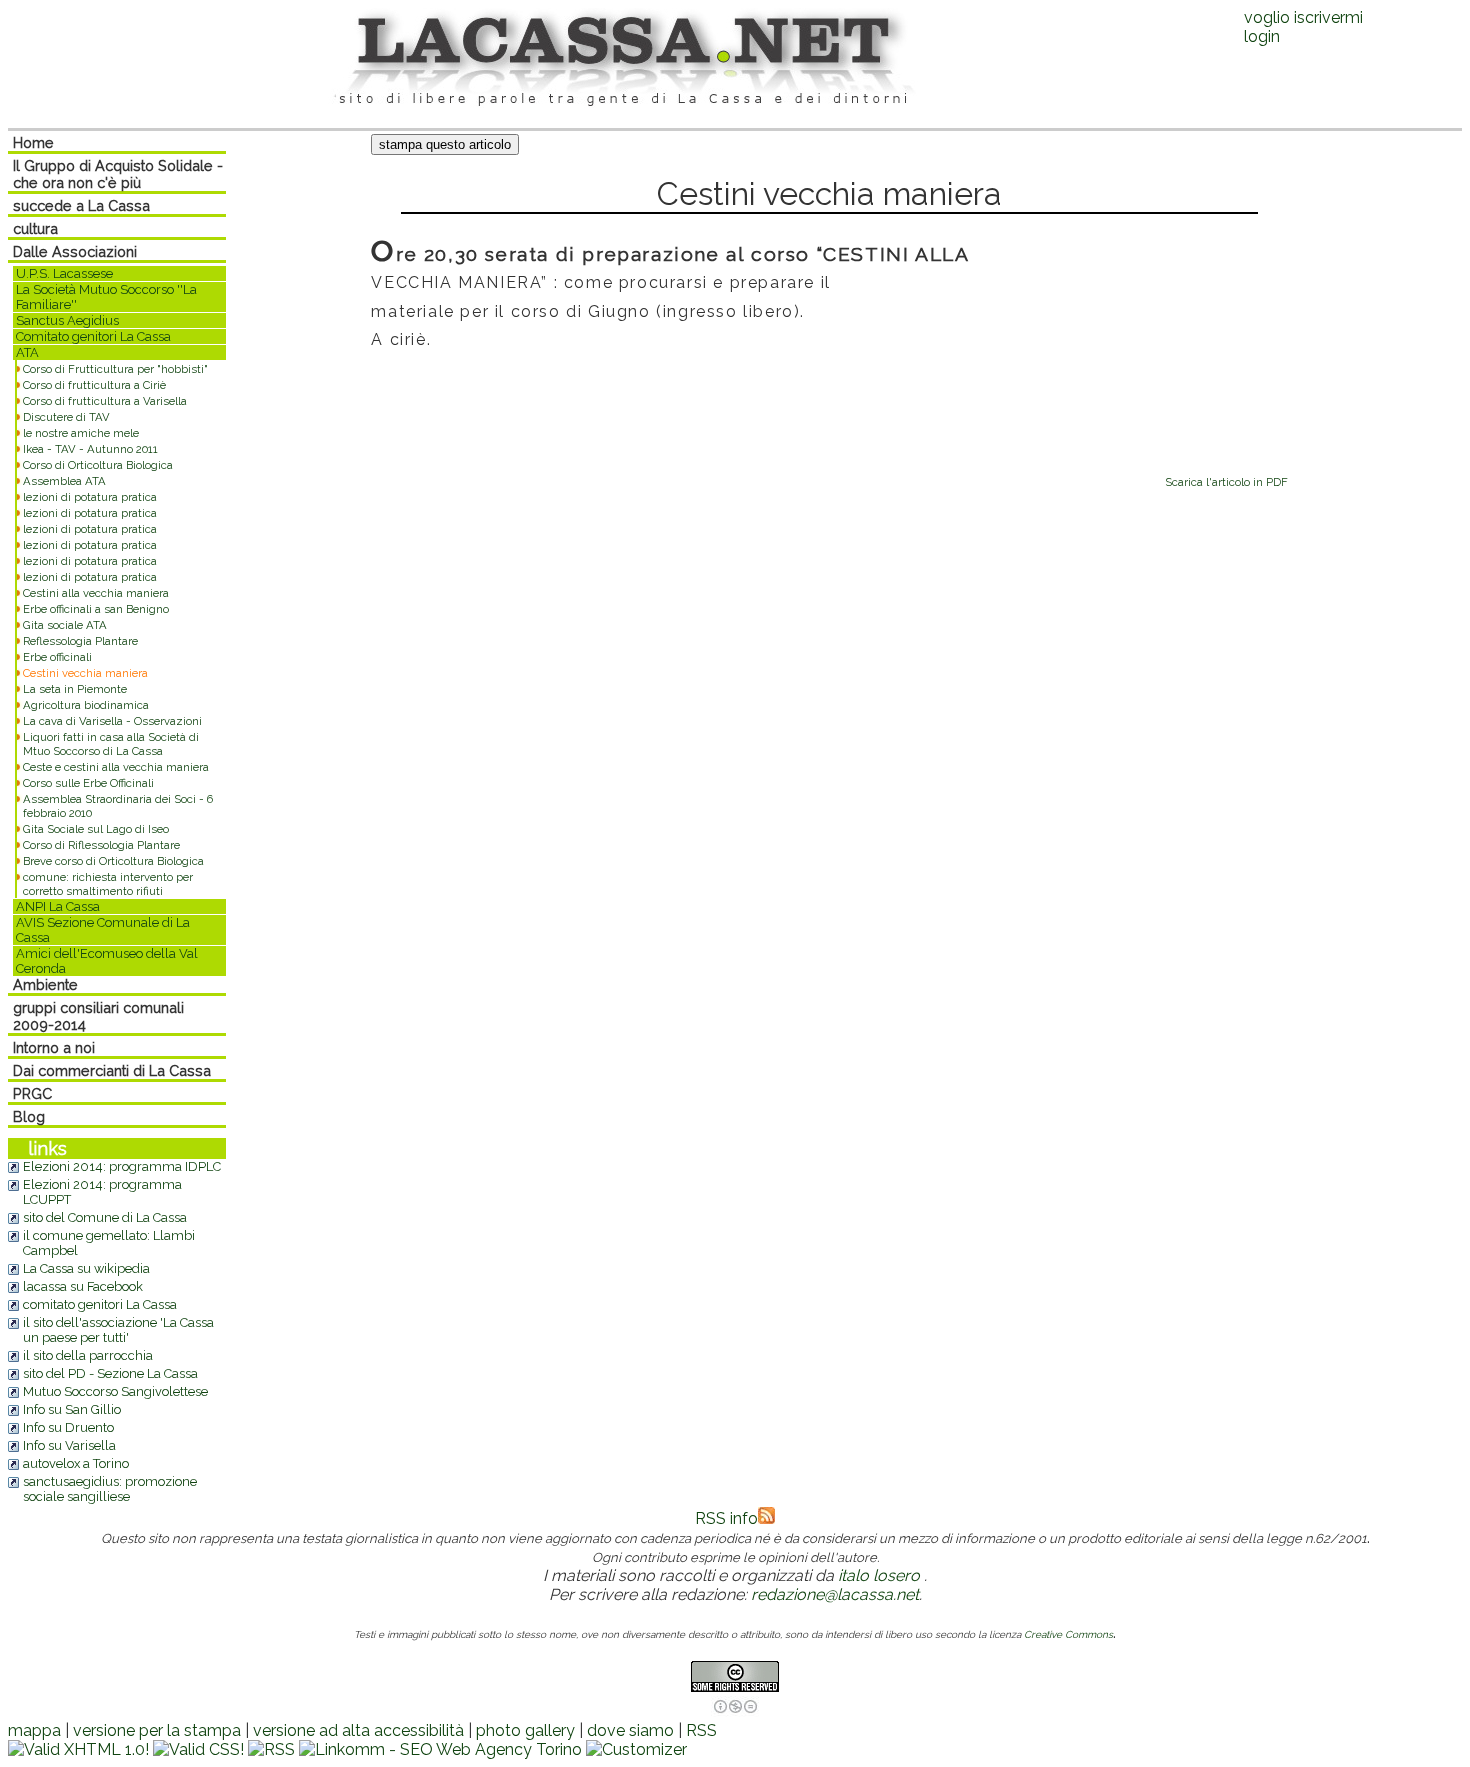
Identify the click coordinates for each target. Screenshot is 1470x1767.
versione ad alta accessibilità (358, 1730)
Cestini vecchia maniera (85, 673)
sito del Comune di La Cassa (105, 1217)
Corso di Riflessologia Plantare (101, 845)
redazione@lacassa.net (835, 1594)
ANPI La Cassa (58, 906)
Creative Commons (1068, 1634)
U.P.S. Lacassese (64, 273)
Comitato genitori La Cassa (93, 336)
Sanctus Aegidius (67, 320)
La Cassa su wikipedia (86, 1268)
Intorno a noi (54, 1047)
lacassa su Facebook (83, 1286)
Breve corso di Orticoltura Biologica (113, 861)
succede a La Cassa (81, 205)
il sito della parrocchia (88, 1355)
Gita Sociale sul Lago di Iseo (96, 829)
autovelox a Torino (76, 1463)
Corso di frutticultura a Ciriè (94, 385)
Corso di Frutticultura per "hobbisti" (115, 369)
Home (33, 142)
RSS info (726, 1518)
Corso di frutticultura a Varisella (105, 401)
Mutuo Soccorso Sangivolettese (115, 1391)
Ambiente (45, 984)
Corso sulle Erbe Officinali (88, 783)
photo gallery (525, 1730)
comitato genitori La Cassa (100, 1304)
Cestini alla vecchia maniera (96, 593)
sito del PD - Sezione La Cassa (110, 1373)
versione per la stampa (157, 1730)
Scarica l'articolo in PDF (1226, 482)
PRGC (32, 1093)
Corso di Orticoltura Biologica (98, 465)
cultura (35, 228)
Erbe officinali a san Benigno (96, 609)
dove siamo (630, 1730)
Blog (29, 1116)
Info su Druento (68, 1427)
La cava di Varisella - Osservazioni (112, 721)
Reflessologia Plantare (80, 641)
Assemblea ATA (64, 481)
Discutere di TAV (66, 417)
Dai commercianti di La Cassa (112, 1070)
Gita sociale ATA (65, 625)
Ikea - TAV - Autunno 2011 (90, 449)
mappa (34, 1730)
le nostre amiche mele (81, 433)
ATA (27, 352)
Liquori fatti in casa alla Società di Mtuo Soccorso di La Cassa (111, 744)
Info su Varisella (69, 1445)
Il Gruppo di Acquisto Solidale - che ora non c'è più (118, 174)
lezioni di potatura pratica (90, 497)
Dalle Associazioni (75, 251)
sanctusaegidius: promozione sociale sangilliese (110, 1489)
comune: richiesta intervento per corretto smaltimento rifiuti (108, 884)
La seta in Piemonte (75, 689)
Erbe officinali (57, 657)
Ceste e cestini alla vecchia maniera (116, 767)
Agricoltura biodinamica (86, 705)
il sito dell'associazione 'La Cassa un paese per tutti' (118, 1330)
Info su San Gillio (72, 1409)
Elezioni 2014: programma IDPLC (122, 1166)
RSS (701, 1730)
